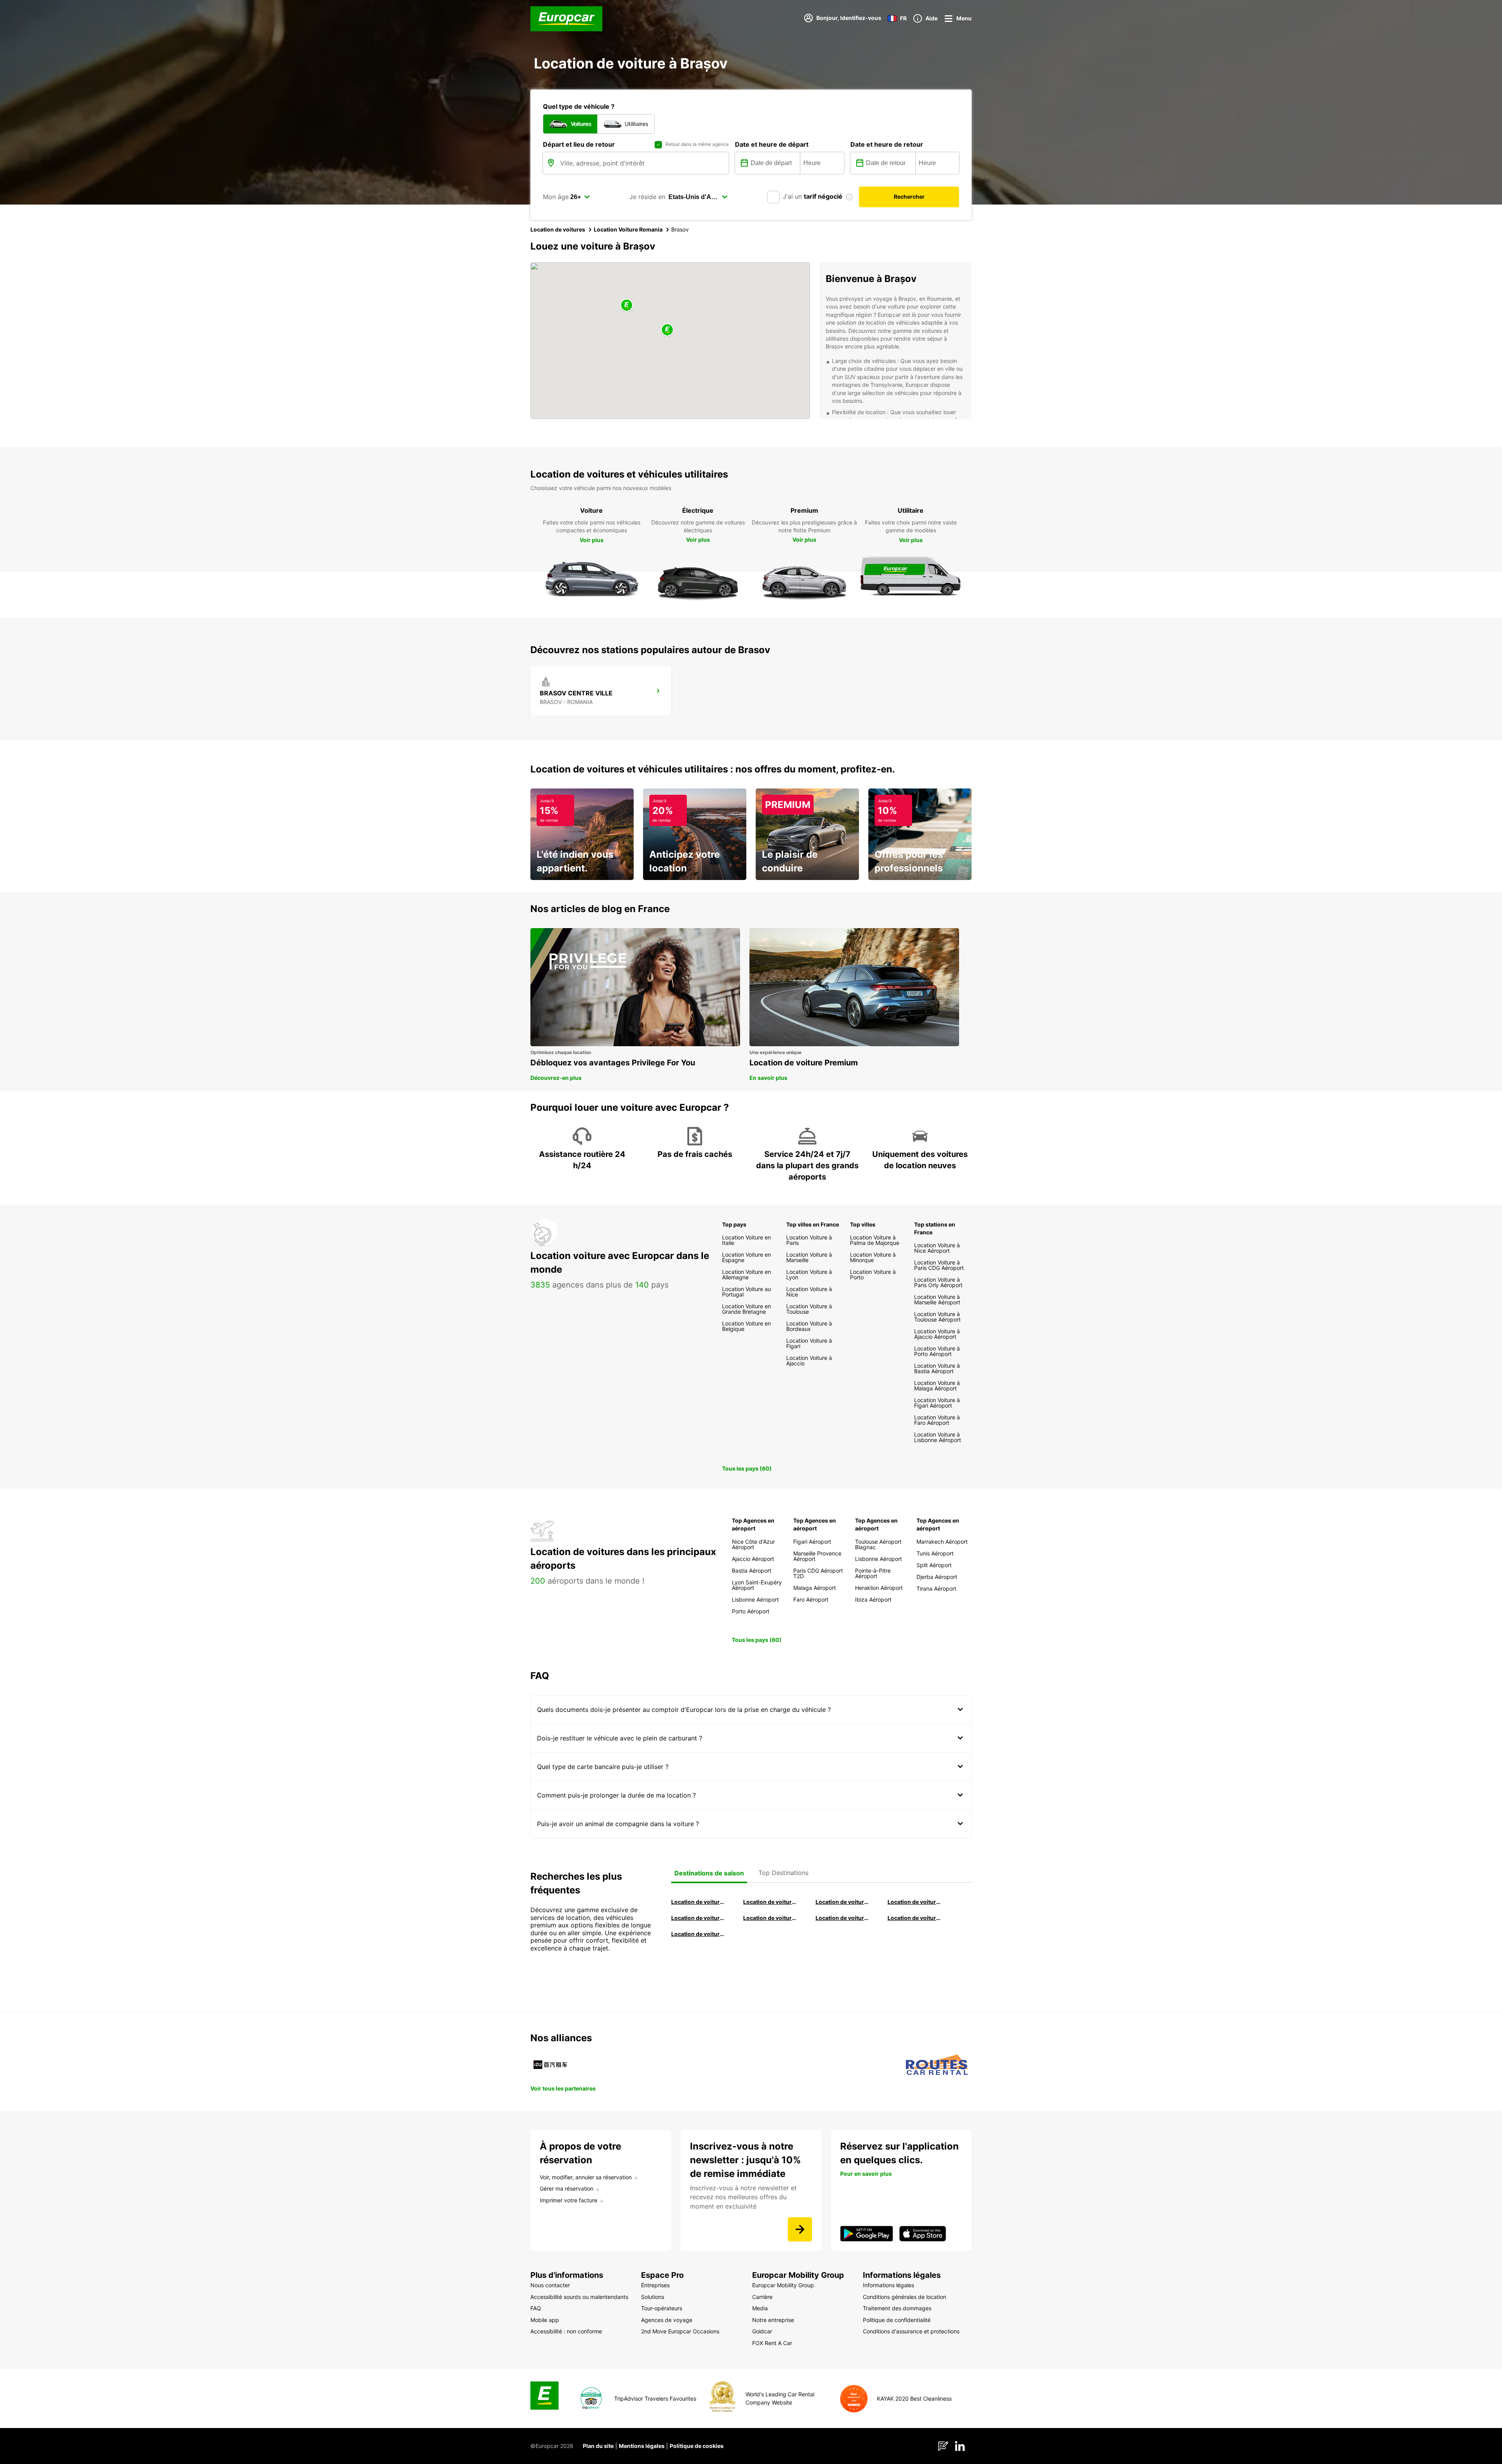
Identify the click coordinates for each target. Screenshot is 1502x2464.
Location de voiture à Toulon (698, 1934)
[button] (667, 330)
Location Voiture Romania (628, 229)
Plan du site (598, 2446)
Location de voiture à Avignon (914, 1918)
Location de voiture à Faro (770, 1918)
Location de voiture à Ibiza (914, 1902)
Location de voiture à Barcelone (698, 1902)
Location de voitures (558, 229)
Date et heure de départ (772, 144)
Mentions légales (642, 2446)
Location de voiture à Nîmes (843, 1918)
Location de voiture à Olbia (698, 1918)
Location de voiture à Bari (770, 1902)
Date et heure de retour (887, 144)
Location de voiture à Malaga (843, 1902)
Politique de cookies (697, 2446)
